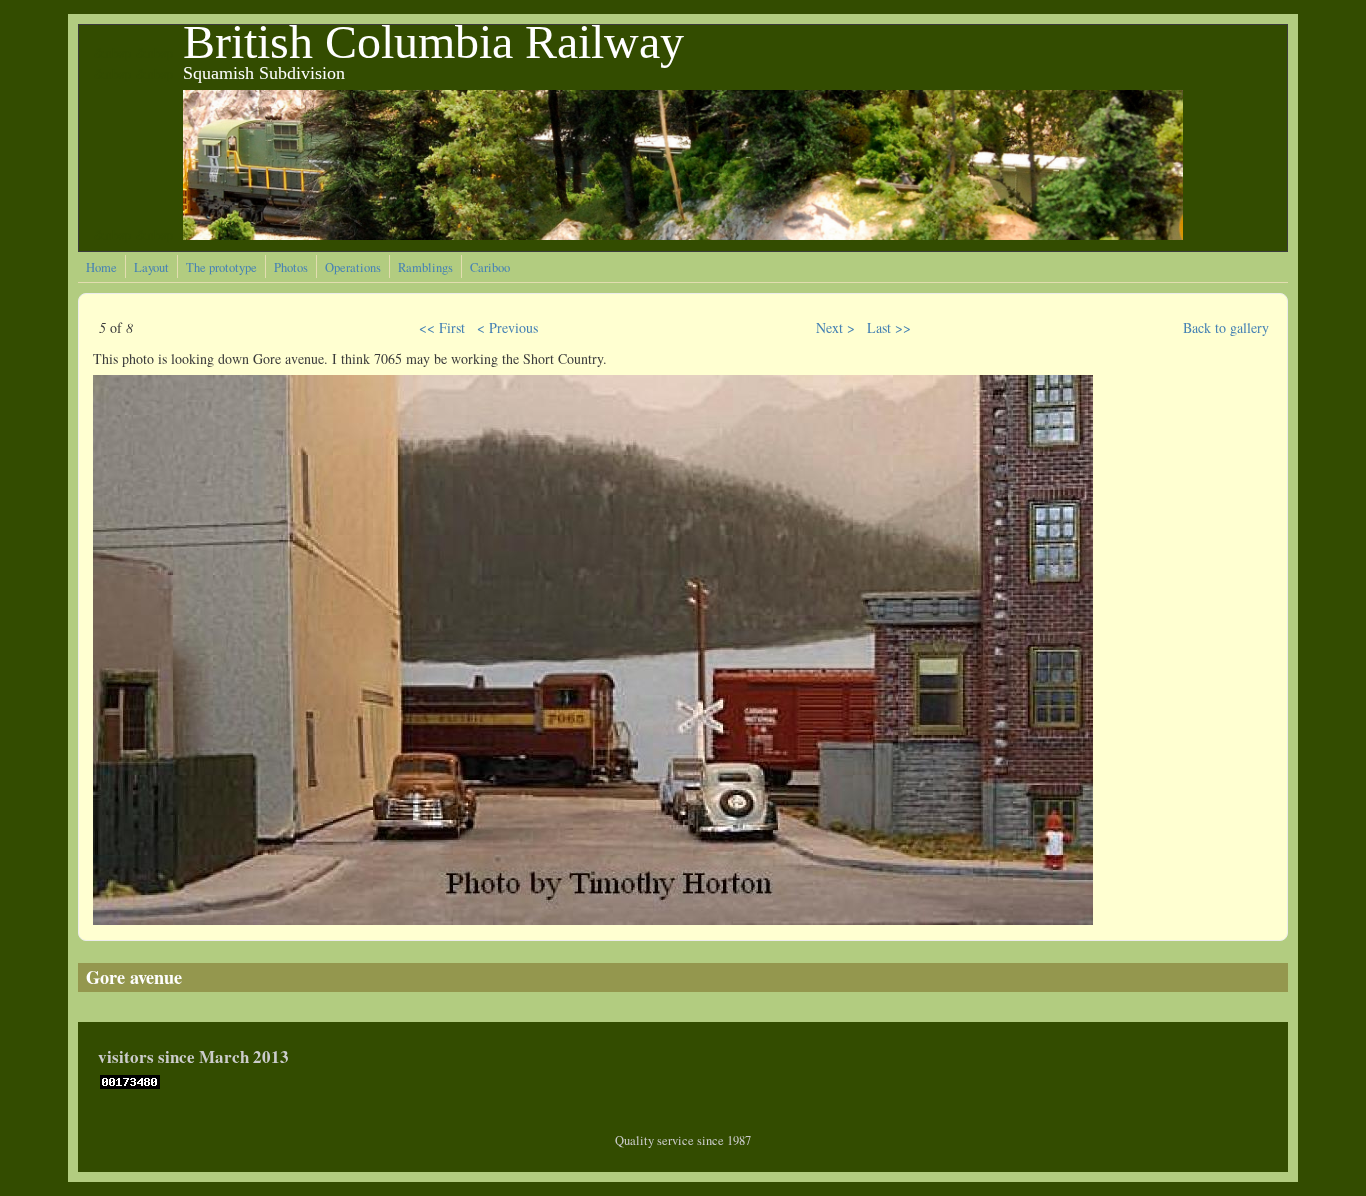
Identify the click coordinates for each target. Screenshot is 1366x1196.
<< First (442, 327)
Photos (291, 267)
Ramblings (425, 267)
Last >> (889, 327)
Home (101, 267)
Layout (151, 267)
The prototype (221, 267)
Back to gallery (1226, 327)
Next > (835, 327)
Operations (353, 267)
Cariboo (490, 267)
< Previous (507, 327)
